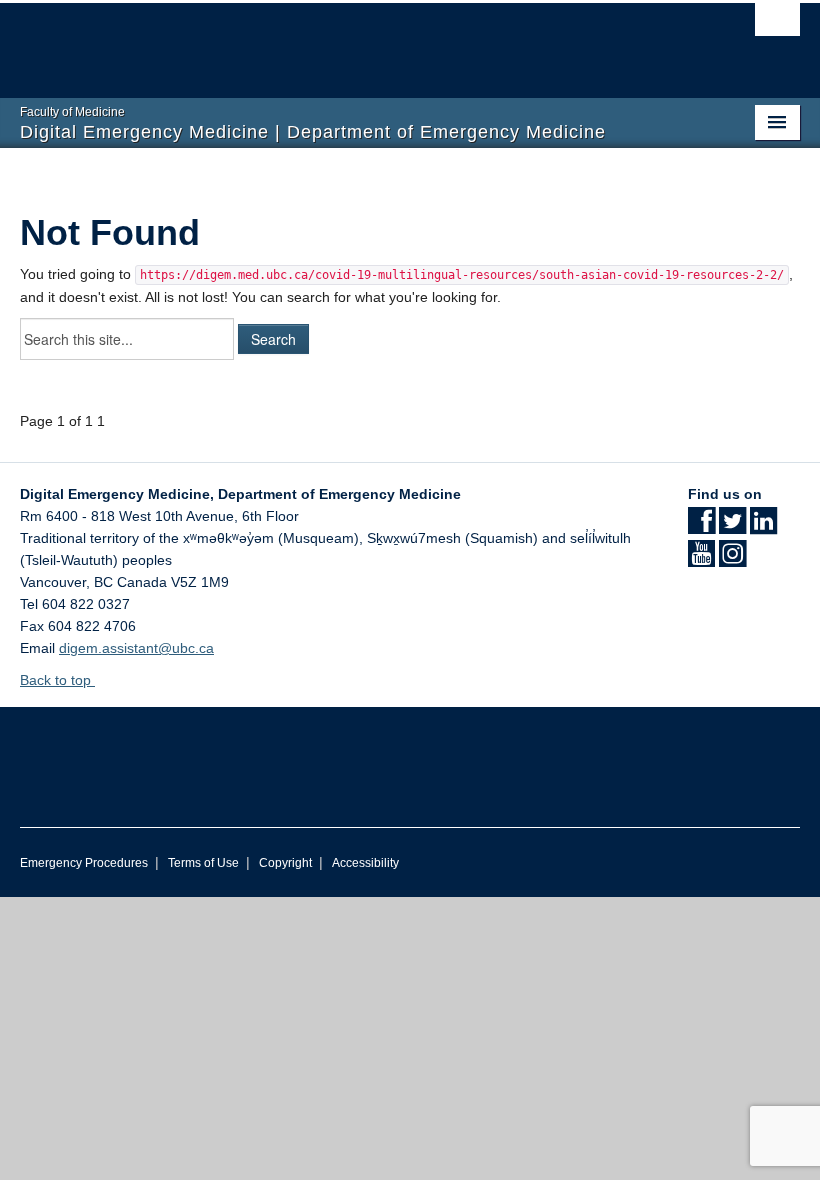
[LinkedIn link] (763, 527)
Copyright (285, 863)
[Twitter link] (732, 527)
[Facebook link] (701, 527)
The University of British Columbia (351, 41)
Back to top (57, 680)
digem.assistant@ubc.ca (136, 648)
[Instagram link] (732, 560)
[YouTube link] (701, 560)
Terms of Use (203, 863)
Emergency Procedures (84, 863)
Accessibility (365, 863)
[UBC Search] (777, 25)
